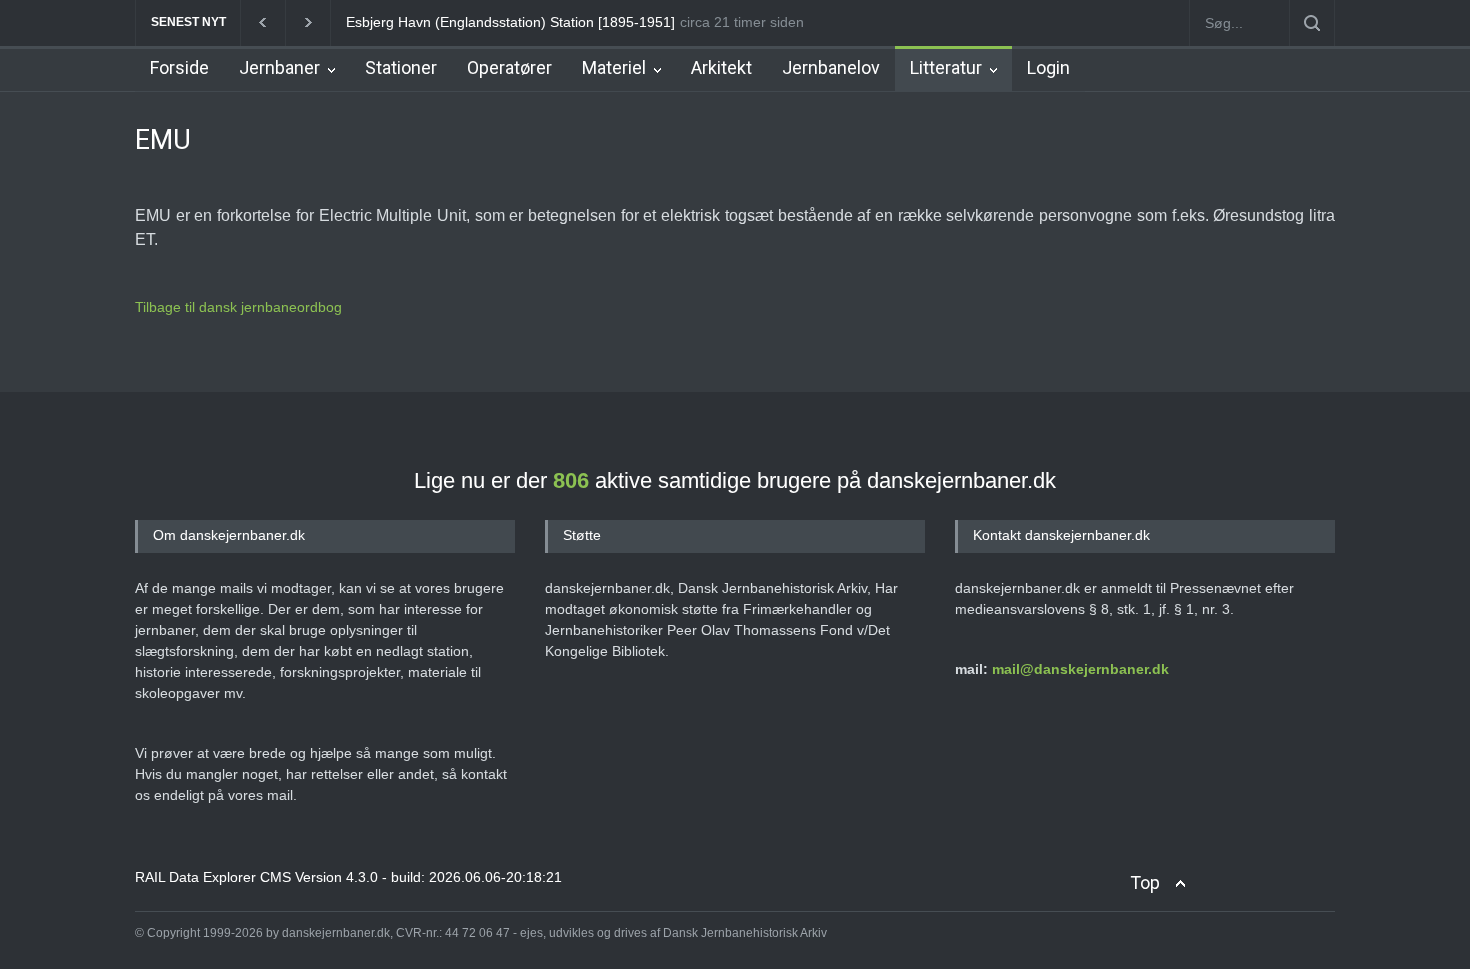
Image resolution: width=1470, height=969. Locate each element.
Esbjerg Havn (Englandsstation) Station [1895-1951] (510, 22)
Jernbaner (279, 67)
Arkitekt (721, 67)
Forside (179, 67)
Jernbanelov (831, 67)
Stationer (401, 67)
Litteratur (946, 67)
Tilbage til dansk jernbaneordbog (238, 307)
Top (1145, 882)
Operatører (509, 67)
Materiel (614, 67)
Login (1048, 67)
